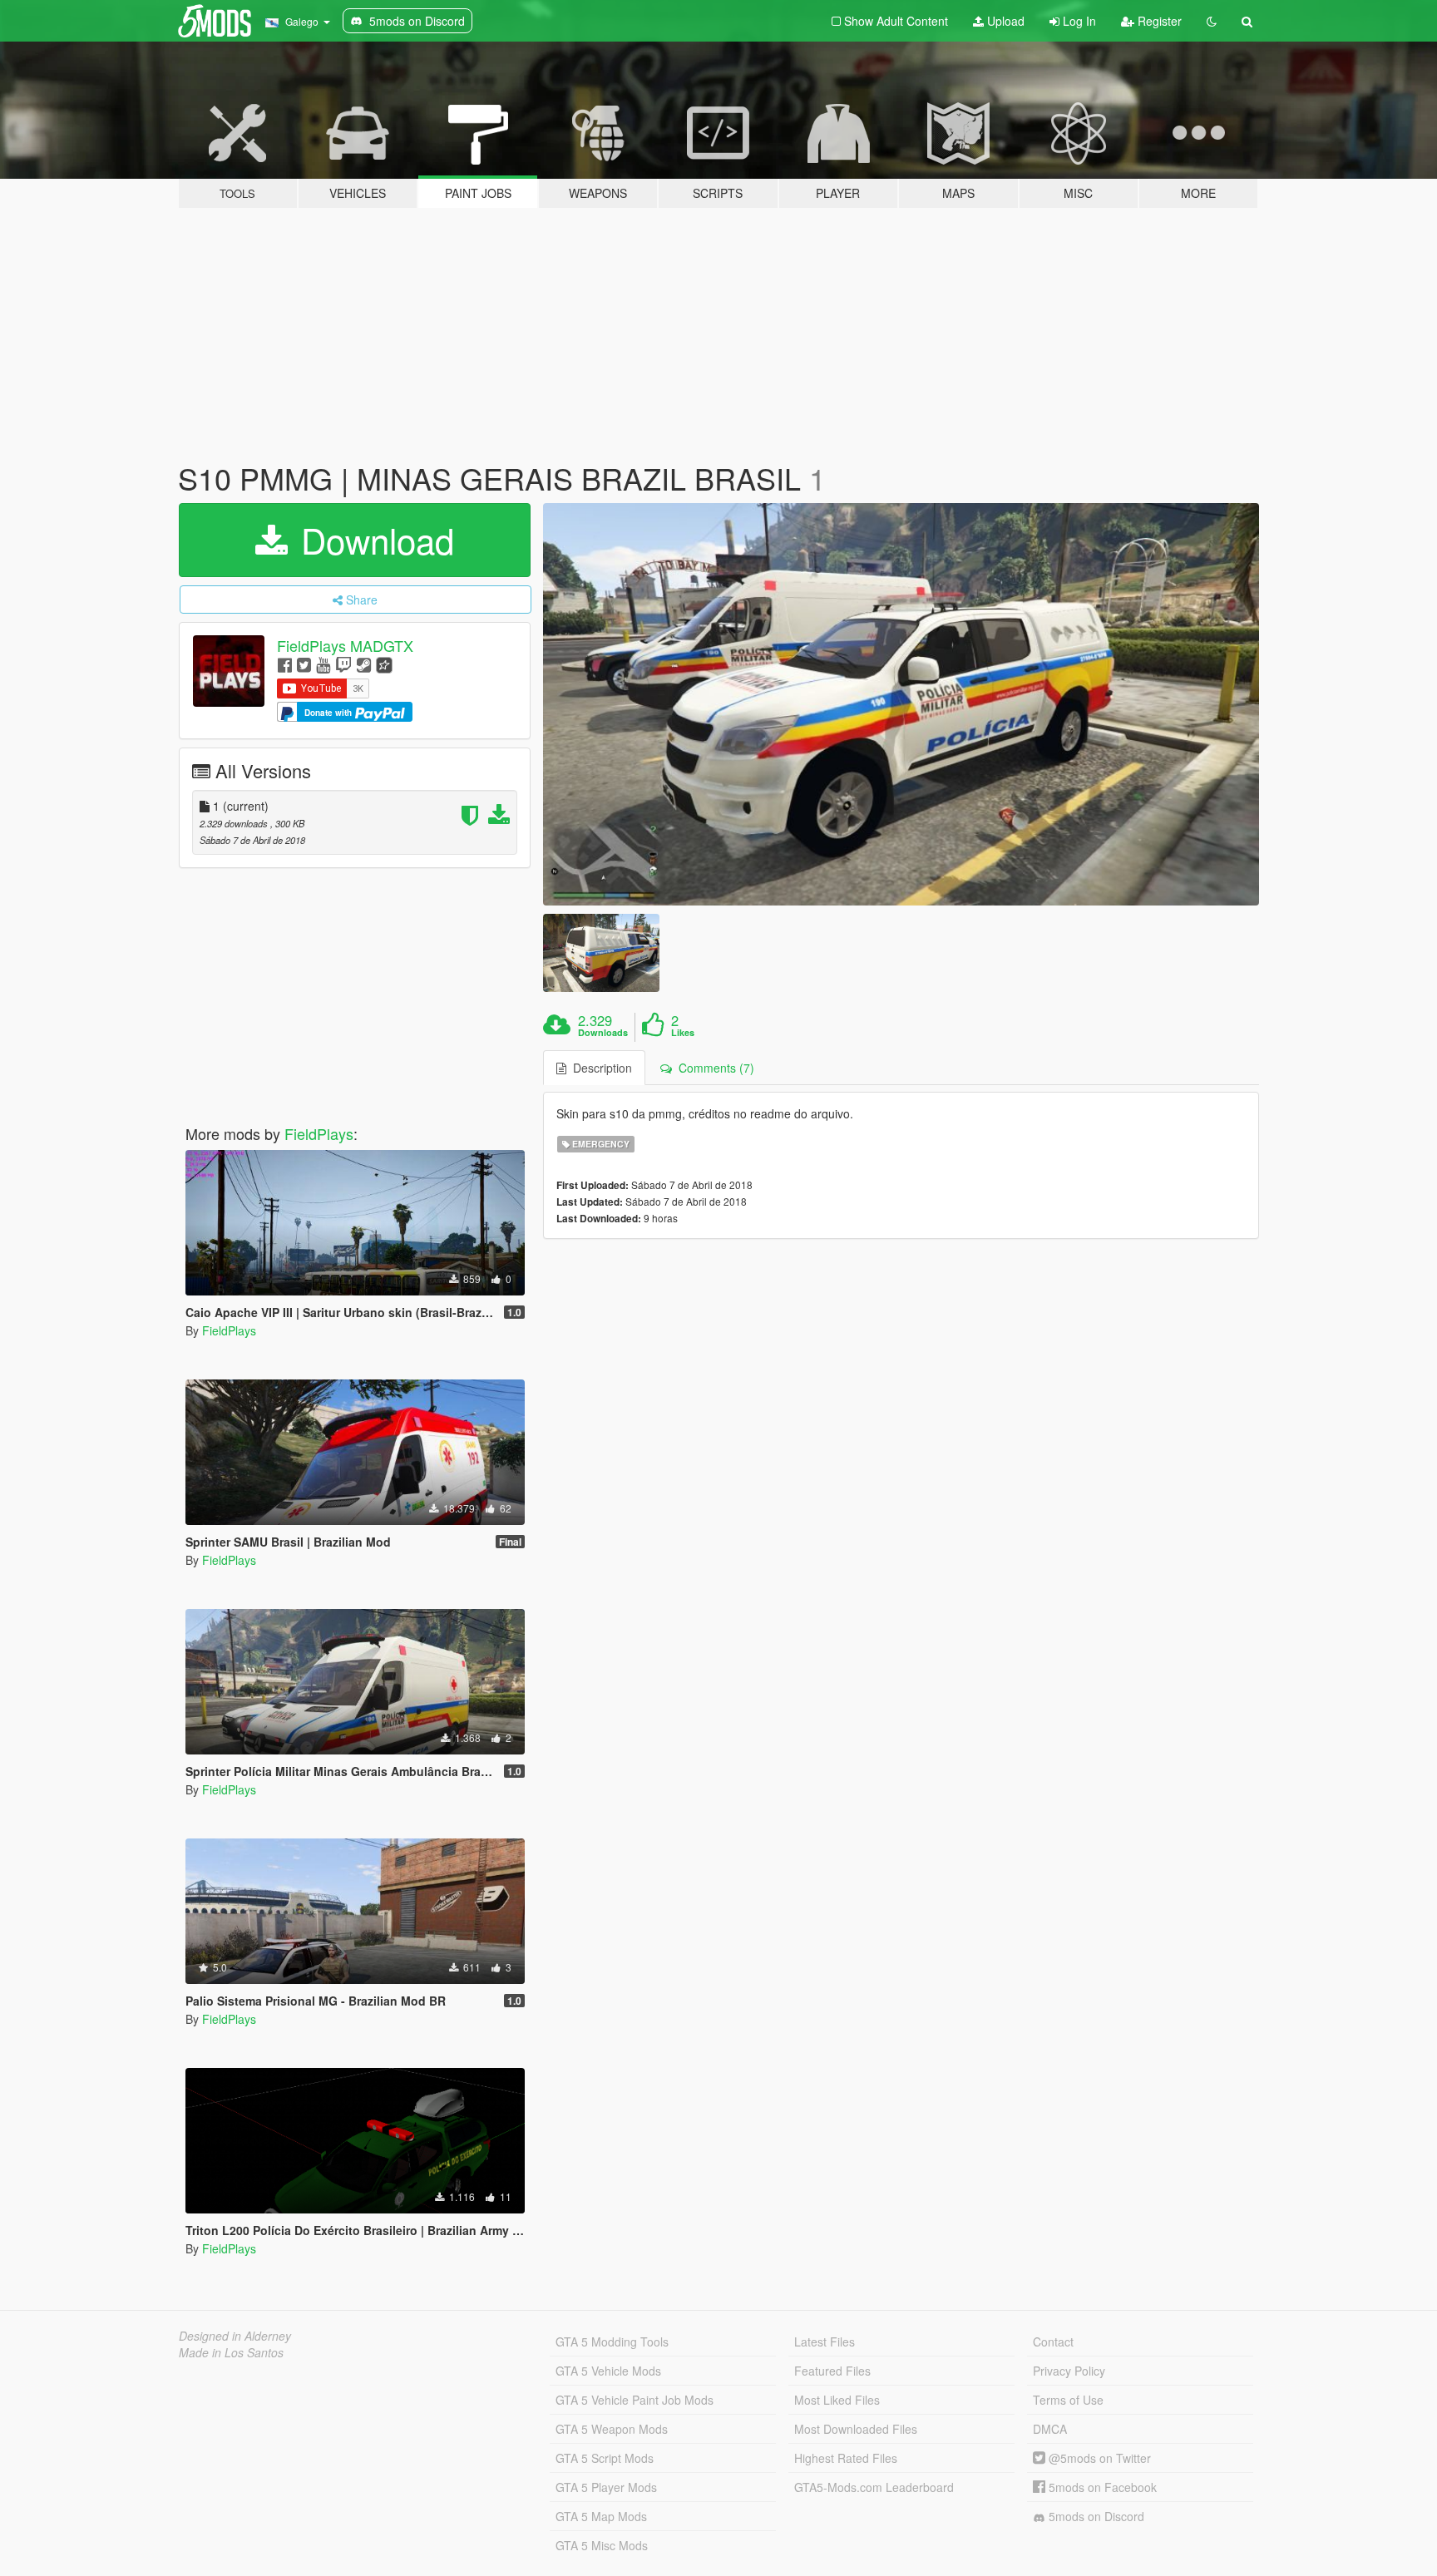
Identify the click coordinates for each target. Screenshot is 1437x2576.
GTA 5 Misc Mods (602, 2545)
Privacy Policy (1069, 2371)
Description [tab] (599, 1068)
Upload (1004, 21)
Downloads (603, 1033)
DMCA (1050, 2429)
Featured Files (832, 2371)
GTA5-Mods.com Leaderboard (874, 2487)
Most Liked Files (837, 2400)
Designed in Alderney (235, 2336)
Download (373, 540)
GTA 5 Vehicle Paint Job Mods (635, 2400)
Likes (683, 1033)
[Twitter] (304, 664)
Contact (1053, 2342)
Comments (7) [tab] (713, 1068)
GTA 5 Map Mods (601, 2516)
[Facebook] (285, 664)
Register (1158, 21)
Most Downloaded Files (856, 2429)
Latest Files (825, 2342)
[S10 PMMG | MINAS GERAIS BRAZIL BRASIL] (901, 705)
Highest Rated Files (846, 2458)
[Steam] (364, 664)
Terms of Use (1068, 2400)
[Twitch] (343, 664)
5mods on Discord (1095, 2516)
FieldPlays (319, 1133)
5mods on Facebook (1101, 2487)
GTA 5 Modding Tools (612, 2342)
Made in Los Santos (231, 2352)
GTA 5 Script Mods (605, 2458)
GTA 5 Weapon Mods (612, 2429)
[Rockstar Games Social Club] (384, 664)
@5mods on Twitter (1098, 2458)
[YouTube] (323, 664)
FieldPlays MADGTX (345, 645)
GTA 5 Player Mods (606, 2487)
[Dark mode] (1212, 21)
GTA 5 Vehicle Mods (608, 2371)
